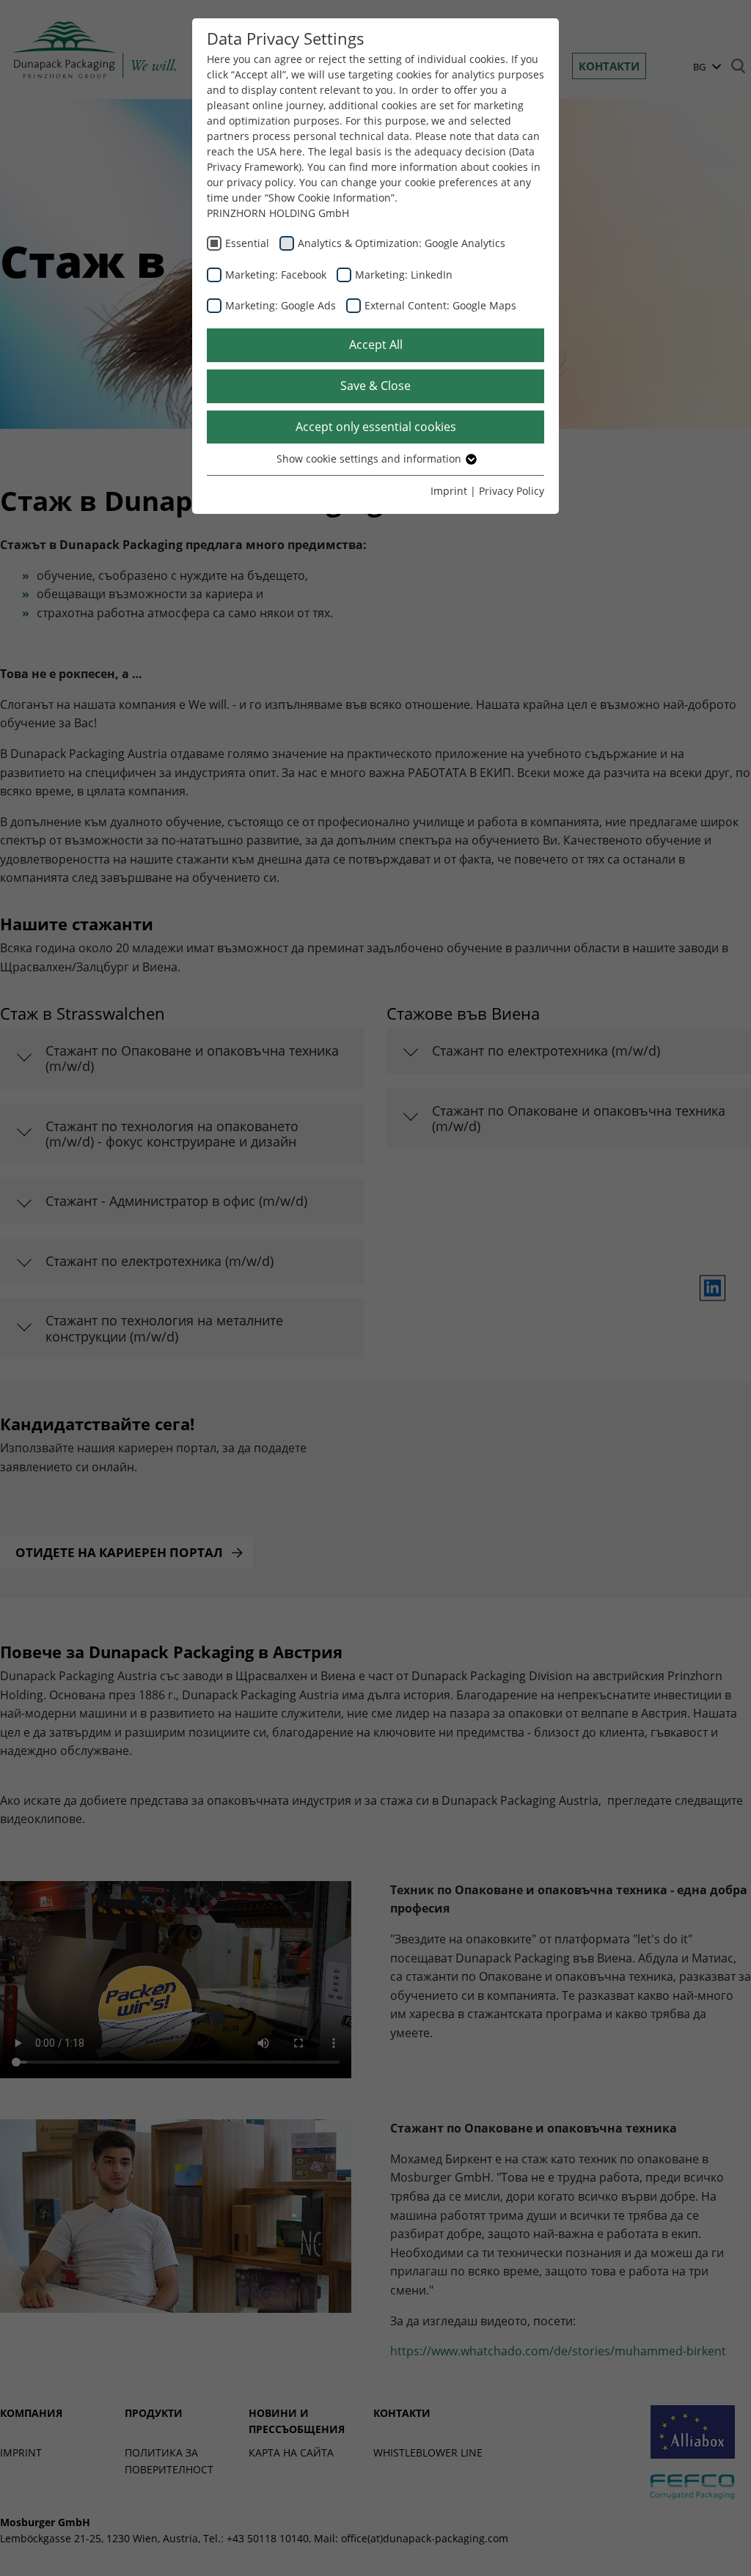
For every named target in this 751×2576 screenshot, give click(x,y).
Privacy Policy (512, 491)
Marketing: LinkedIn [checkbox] (404, 275)
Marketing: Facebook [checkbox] (276, 275)
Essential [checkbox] (247, 243)
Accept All (376, 345)
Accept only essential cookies (376, 427)
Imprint (449, 491)
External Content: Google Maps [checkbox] (440, 305)
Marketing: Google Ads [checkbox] (281, 305)
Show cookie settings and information (370, 459)
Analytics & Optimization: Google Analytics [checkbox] (402, 243)
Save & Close (375, 386)
